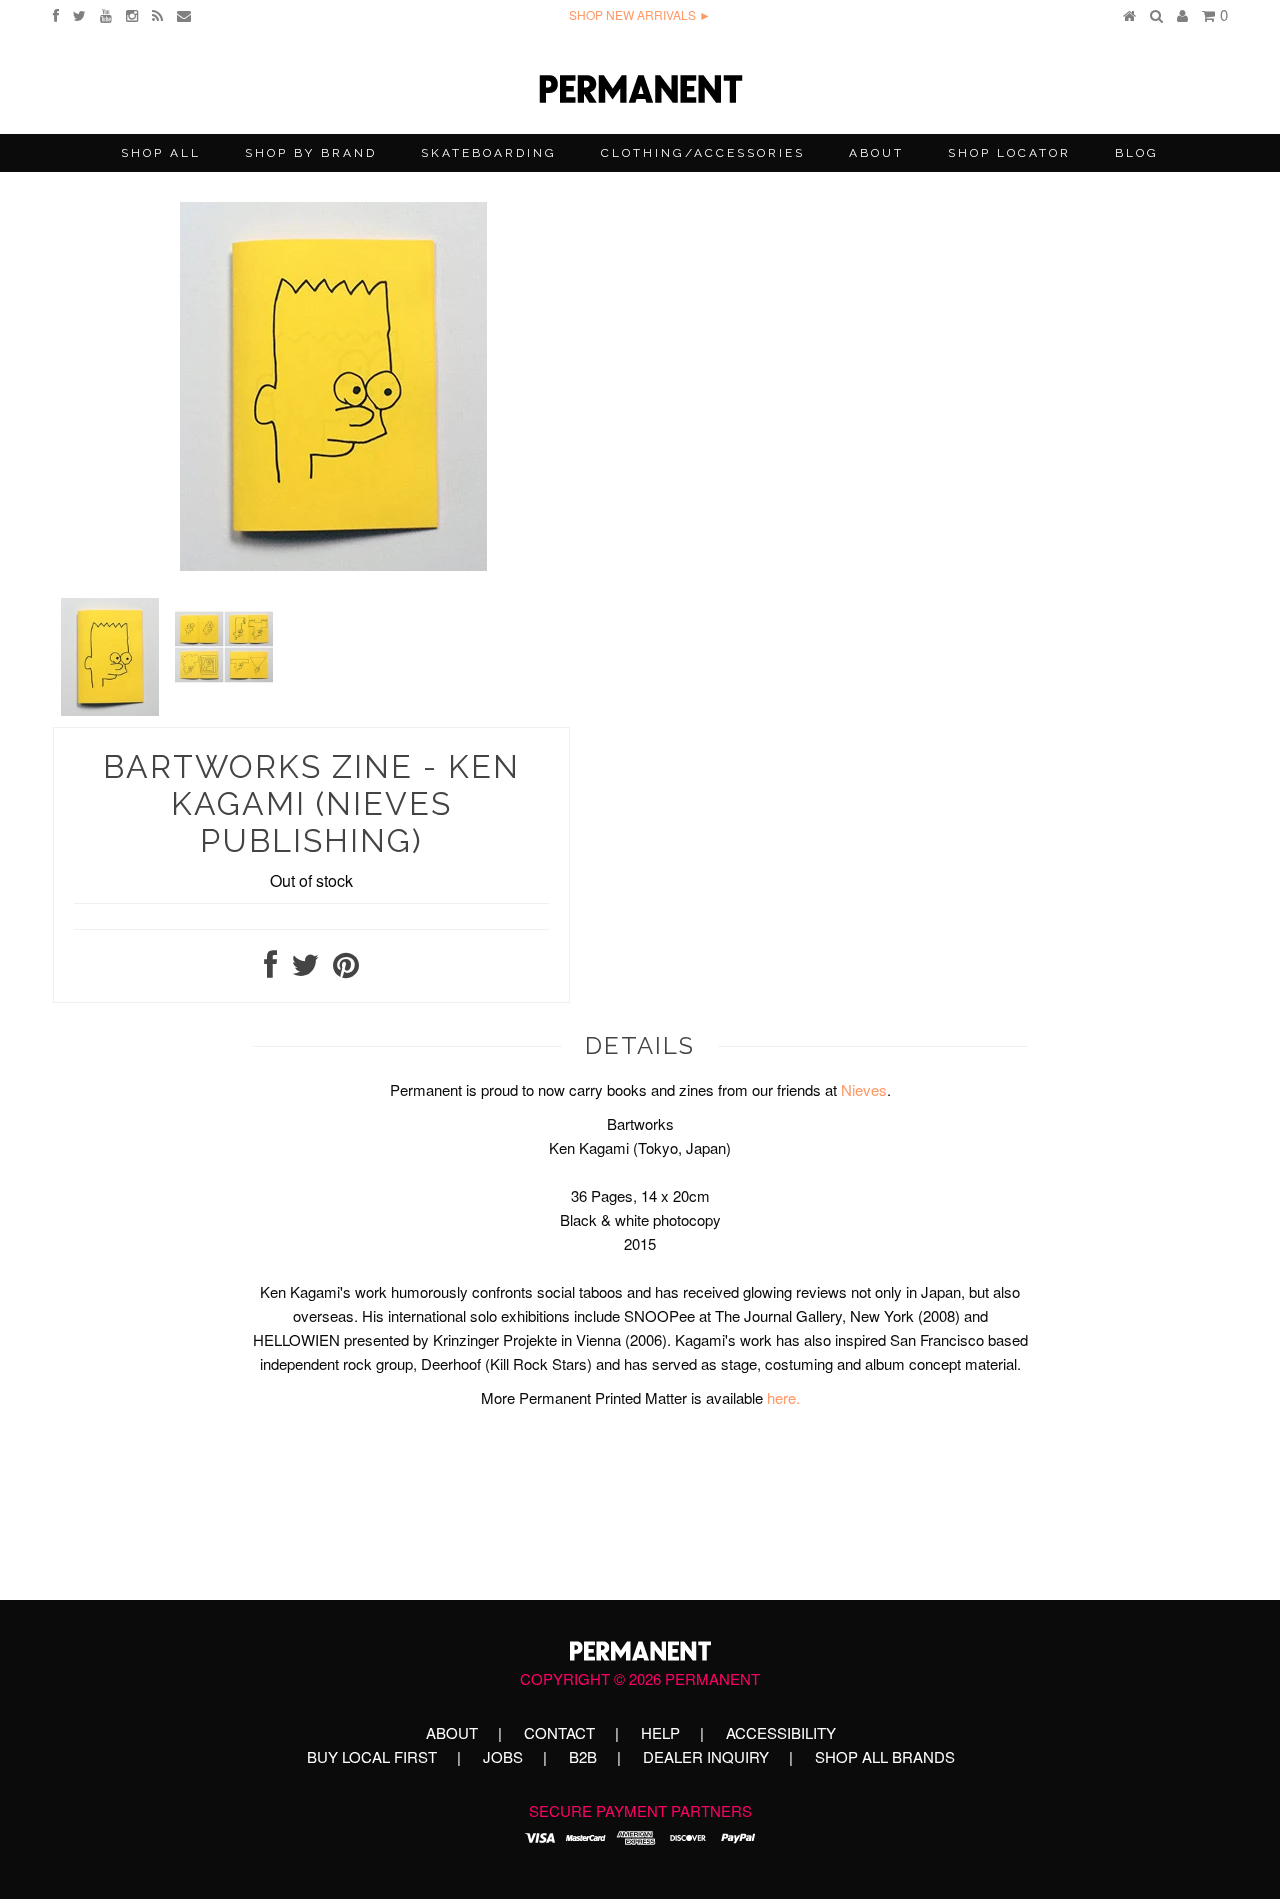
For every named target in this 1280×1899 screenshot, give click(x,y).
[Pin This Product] (346, 969)
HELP (660, 1732)
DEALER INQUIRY (706, 1756)
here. (783, 1397)
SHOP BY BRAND (311, 153)
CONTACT (559, 1732)
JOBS (503, 1756)
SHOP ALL (161, 153)
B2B (583, 1756)
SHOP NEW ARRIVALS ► (640, 14)
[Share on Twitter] (305, 969)
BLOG (1137, 153)
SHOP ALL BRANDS (885, 1756)
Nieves (864, 1089)
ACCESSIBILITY (781, 1732)
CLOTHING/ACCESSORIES (703, 153)
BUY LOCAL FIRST (372, 1756)
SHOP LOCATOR (1009, 153)
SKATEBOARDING (489, 153)
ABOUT (876, 153)
